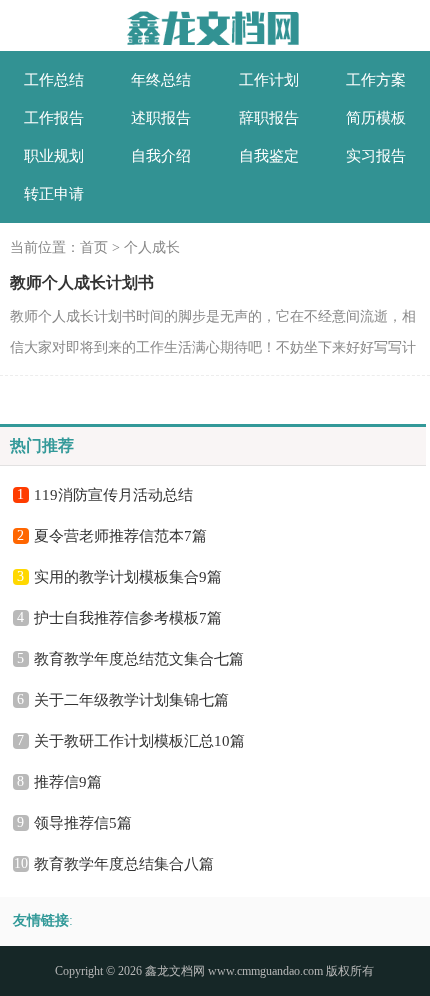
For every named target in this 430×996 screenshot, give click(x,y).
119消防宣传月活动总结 (113, 495)
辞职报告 (269, 118)
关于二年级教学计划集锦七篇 (131, 700)
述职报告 (161, 118)
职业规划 (54, 156)
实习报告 (376, 156)
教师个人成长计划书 (82, 282)
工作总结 (54, 80)
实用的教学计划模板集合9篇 (128, 577)
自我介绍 (161, 156)
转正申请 (54, 194)
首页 (94, 247)
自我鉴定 (269, 156)
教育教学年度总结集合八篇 (124, 864)
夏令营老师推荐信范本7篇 (120, 536)
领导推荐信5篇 (83, 823)
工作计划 (269, 80)
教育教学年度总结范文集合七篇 (139, 659)
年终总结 (161, 80)
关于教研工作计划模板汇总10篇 (139, 741)
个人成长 (152, 247)
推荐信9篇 (68, 782)
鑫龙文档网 (175, 971)
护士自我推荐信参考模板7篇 (128, 618)
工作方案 (376, 80)
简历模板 (376, 118)
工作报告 (54, 118)
